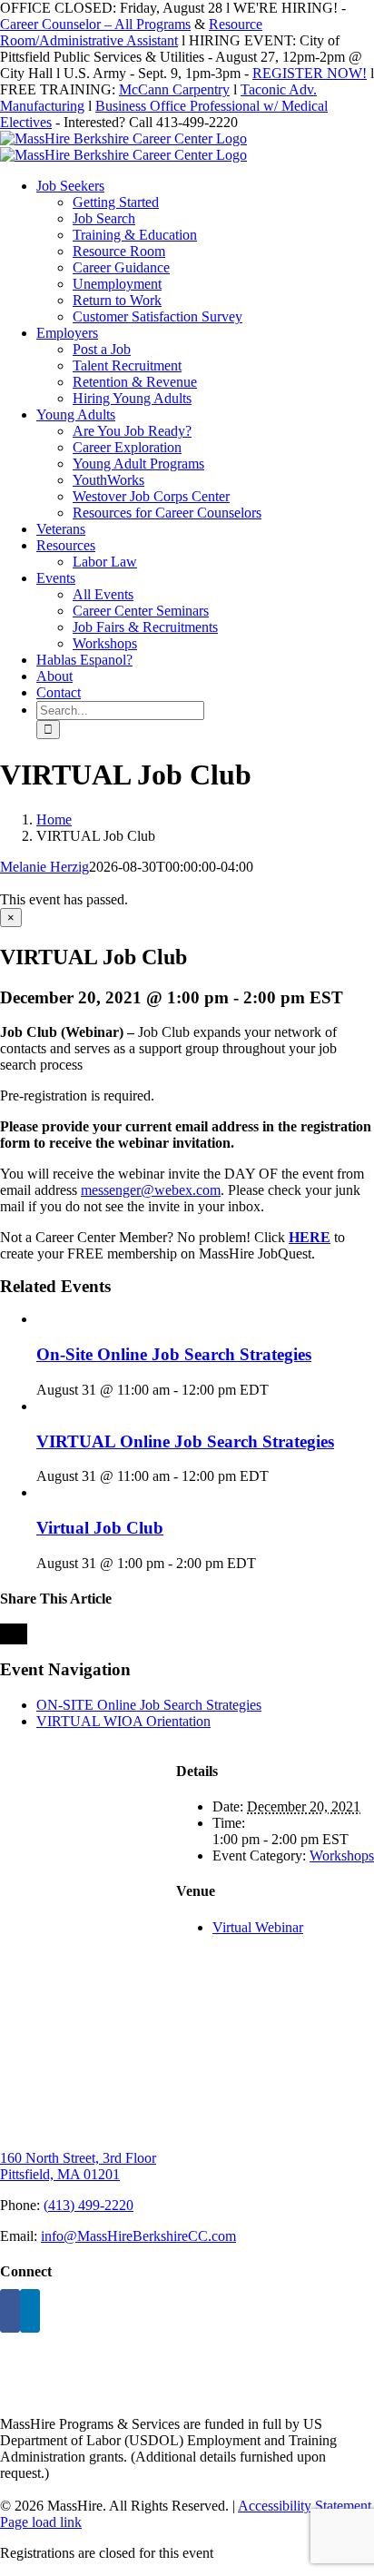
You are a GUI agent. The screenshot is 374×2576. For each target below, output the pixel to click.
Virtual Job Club (100, 1528)
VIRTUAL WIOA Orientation (123, 1721)
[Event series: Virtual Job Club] (266, 1563)
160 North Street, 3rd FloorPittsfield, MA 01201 (78, 2166)
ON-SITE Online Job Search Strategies (149, 1705)
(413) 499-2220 (89, 2205)
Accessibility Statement (305, 2506)
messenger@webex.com (151, 1190)
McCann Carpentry (174, 89)
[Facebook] (10, 2311)
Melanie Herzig (44, 867)
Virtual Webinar (258, 1927)
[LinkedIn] (30, 2311)
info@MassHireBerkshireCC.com (138, 2236)
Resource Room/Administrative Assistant (131, 32)
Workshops (342, 1856)
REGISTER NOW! (310, 73)
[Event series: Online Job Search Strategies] (279, 1390)
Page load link (41, 2522)
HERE (310, 1237)
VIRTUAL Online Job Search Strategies (185, 1441)
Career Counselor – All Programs (95, 24)
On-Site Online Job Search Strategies (174, 1354)
